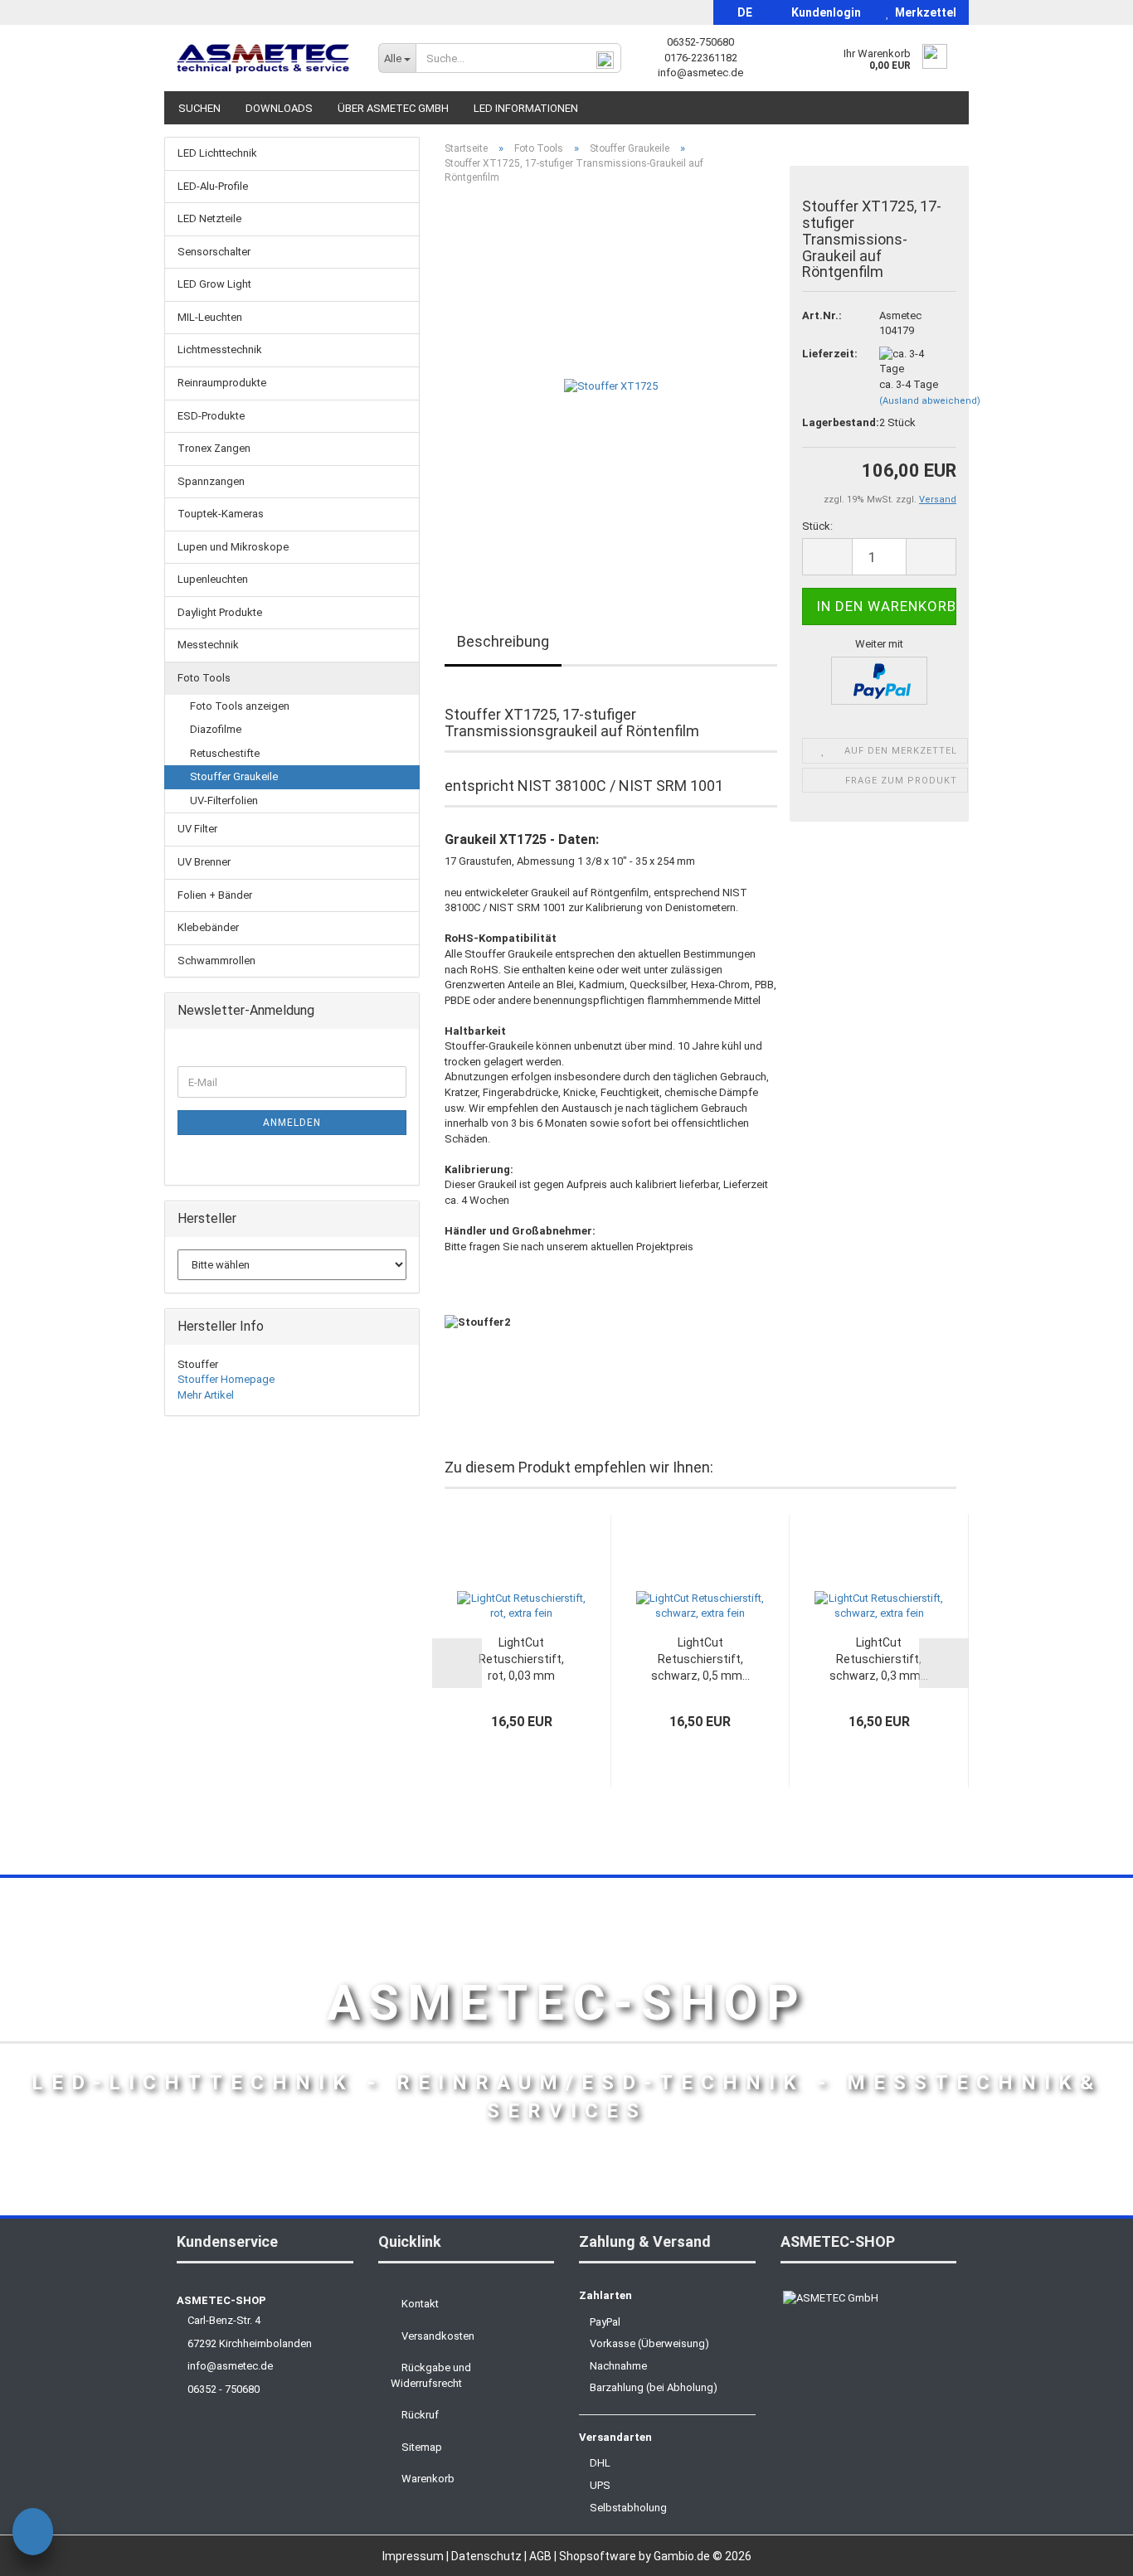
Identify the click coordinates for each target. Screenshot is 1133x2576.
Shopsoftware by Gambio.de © (655, 2556)
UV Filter (197, 829)
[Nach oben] (1087, 2551)
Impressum (414, 2556)
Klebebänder (208, 927)
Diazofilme (216, 729)
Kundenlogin (824, 12)
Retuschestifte (225, 753)
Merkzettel (923, 12)
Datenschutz (488, 2556)
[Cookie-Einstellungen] (33, 2534)
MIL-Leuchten (210, 317)
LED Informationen (526, 108)
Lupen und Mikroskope (233, 547)
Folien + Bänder (215, 895)
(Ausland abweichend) (930, 401)
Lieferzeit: (828, 354)
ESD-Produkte (211, 416)
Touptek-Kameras (221, 514)
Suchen (199, 108)
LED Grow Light (214, 284)
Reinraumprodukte (222, 383)
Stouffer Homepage (226, 1379)
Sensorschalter (214, 252)
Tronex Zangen (214, 448)
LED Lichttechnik (217, 153)
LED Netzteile (209, 218)
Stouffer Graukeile (234, 776)
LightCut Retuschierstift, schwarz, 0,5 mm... (700, 1659)
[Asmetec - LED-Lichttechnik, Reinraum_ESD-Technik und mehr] (265, 58)
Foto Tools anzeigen (240, 706)
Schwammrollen (216, 961)
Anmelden (292, 1123)
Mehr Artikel (206, 1395)
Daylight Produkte (220, 612)
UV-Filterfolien (224, 800)
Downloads (279, 108)
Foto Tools (204, 678)
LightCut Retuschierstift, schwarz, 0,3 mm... (879, 1659)
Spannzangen (211, 481)
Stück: (817, 526)
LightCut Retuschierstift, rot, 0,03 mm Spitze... (521, 1660)
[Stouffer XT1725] (611, 383)
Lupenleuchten (213, 579)
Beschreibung (503, 641)
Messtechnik (208, 645)
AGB (542, 2556)
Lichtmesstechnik (220, 349)
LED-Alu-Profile (213, 186)
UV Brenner (204, 862)
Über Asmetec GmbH (393, 108)
